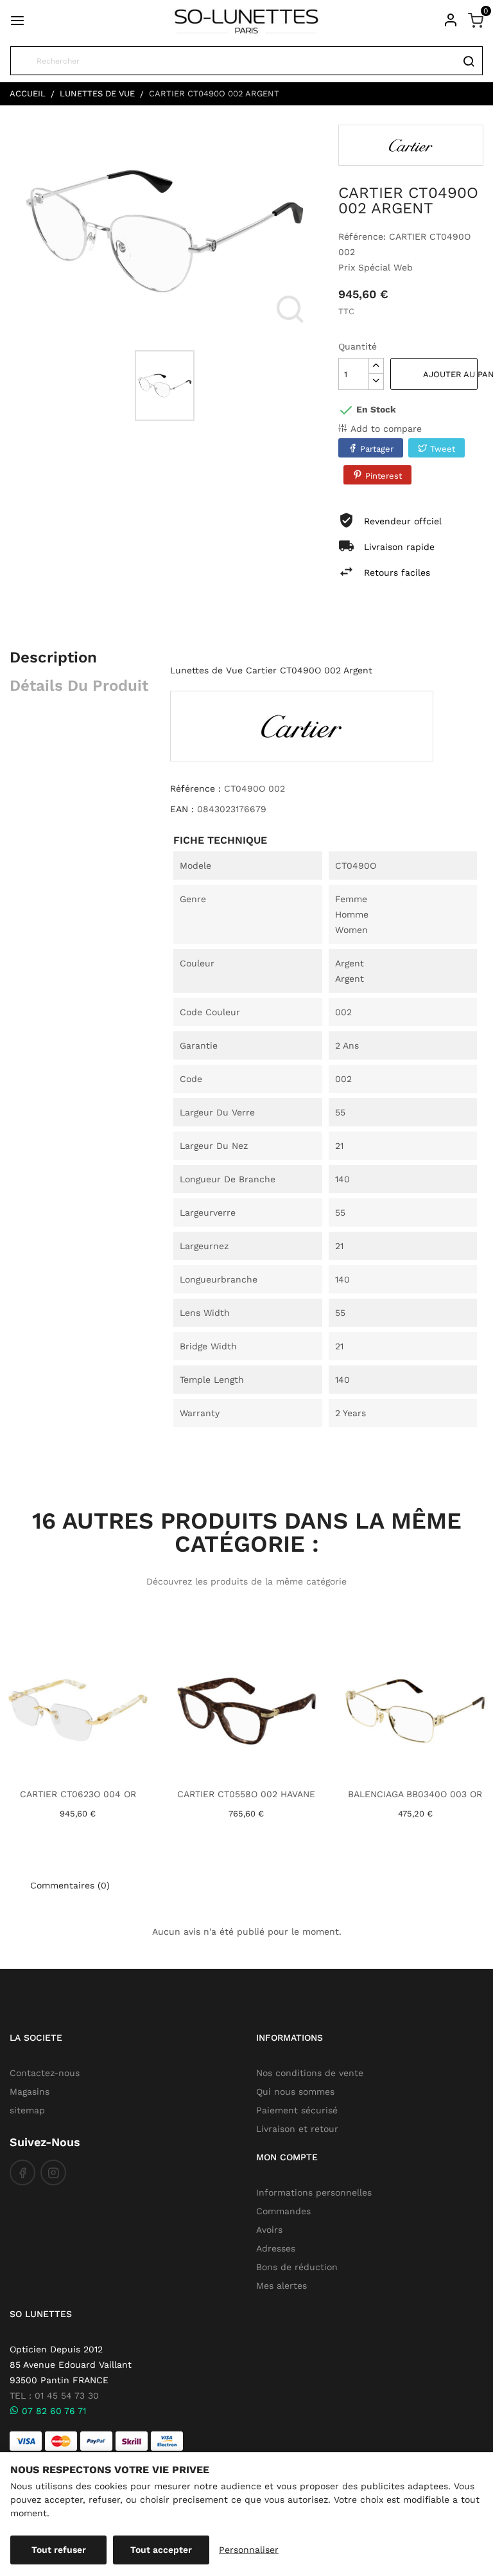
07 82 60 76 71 (52, 2411)
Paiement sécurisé (297, 2110)
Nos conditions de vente (310, 2073)
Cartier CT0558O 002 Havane (246, 1794)
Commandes (283, 2211)
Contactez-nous (45, 2073)
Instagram (53, 2172)
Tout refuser (59, 2550)
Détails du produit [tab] (79, 686)
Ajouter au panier (450, 374)
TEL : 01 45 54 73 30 (54, 2395)
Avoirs (269, 2230)
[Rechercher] (468, 61)
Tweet (443, 449)
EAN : (182, 809)
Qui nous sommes (295, 2092)
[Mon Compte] (451, 20)
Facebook (22, 2172)
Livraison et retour (297, 2129)
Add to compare (386, 429)
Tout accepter (161, 2550)
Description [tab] (53, 657)
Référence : (195, 788)
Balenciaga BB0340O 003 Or (415, 1794)
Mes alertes (281, 2286)
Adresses (276, 2248)
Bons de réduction (297, 2267)
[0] (476, 20)
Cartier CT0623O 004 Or (78, 1794)
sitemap (27, 2110)
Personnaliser (249, 2550)
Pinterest (384, 476)
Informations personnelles (314, 2192)
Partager (377, 449)
